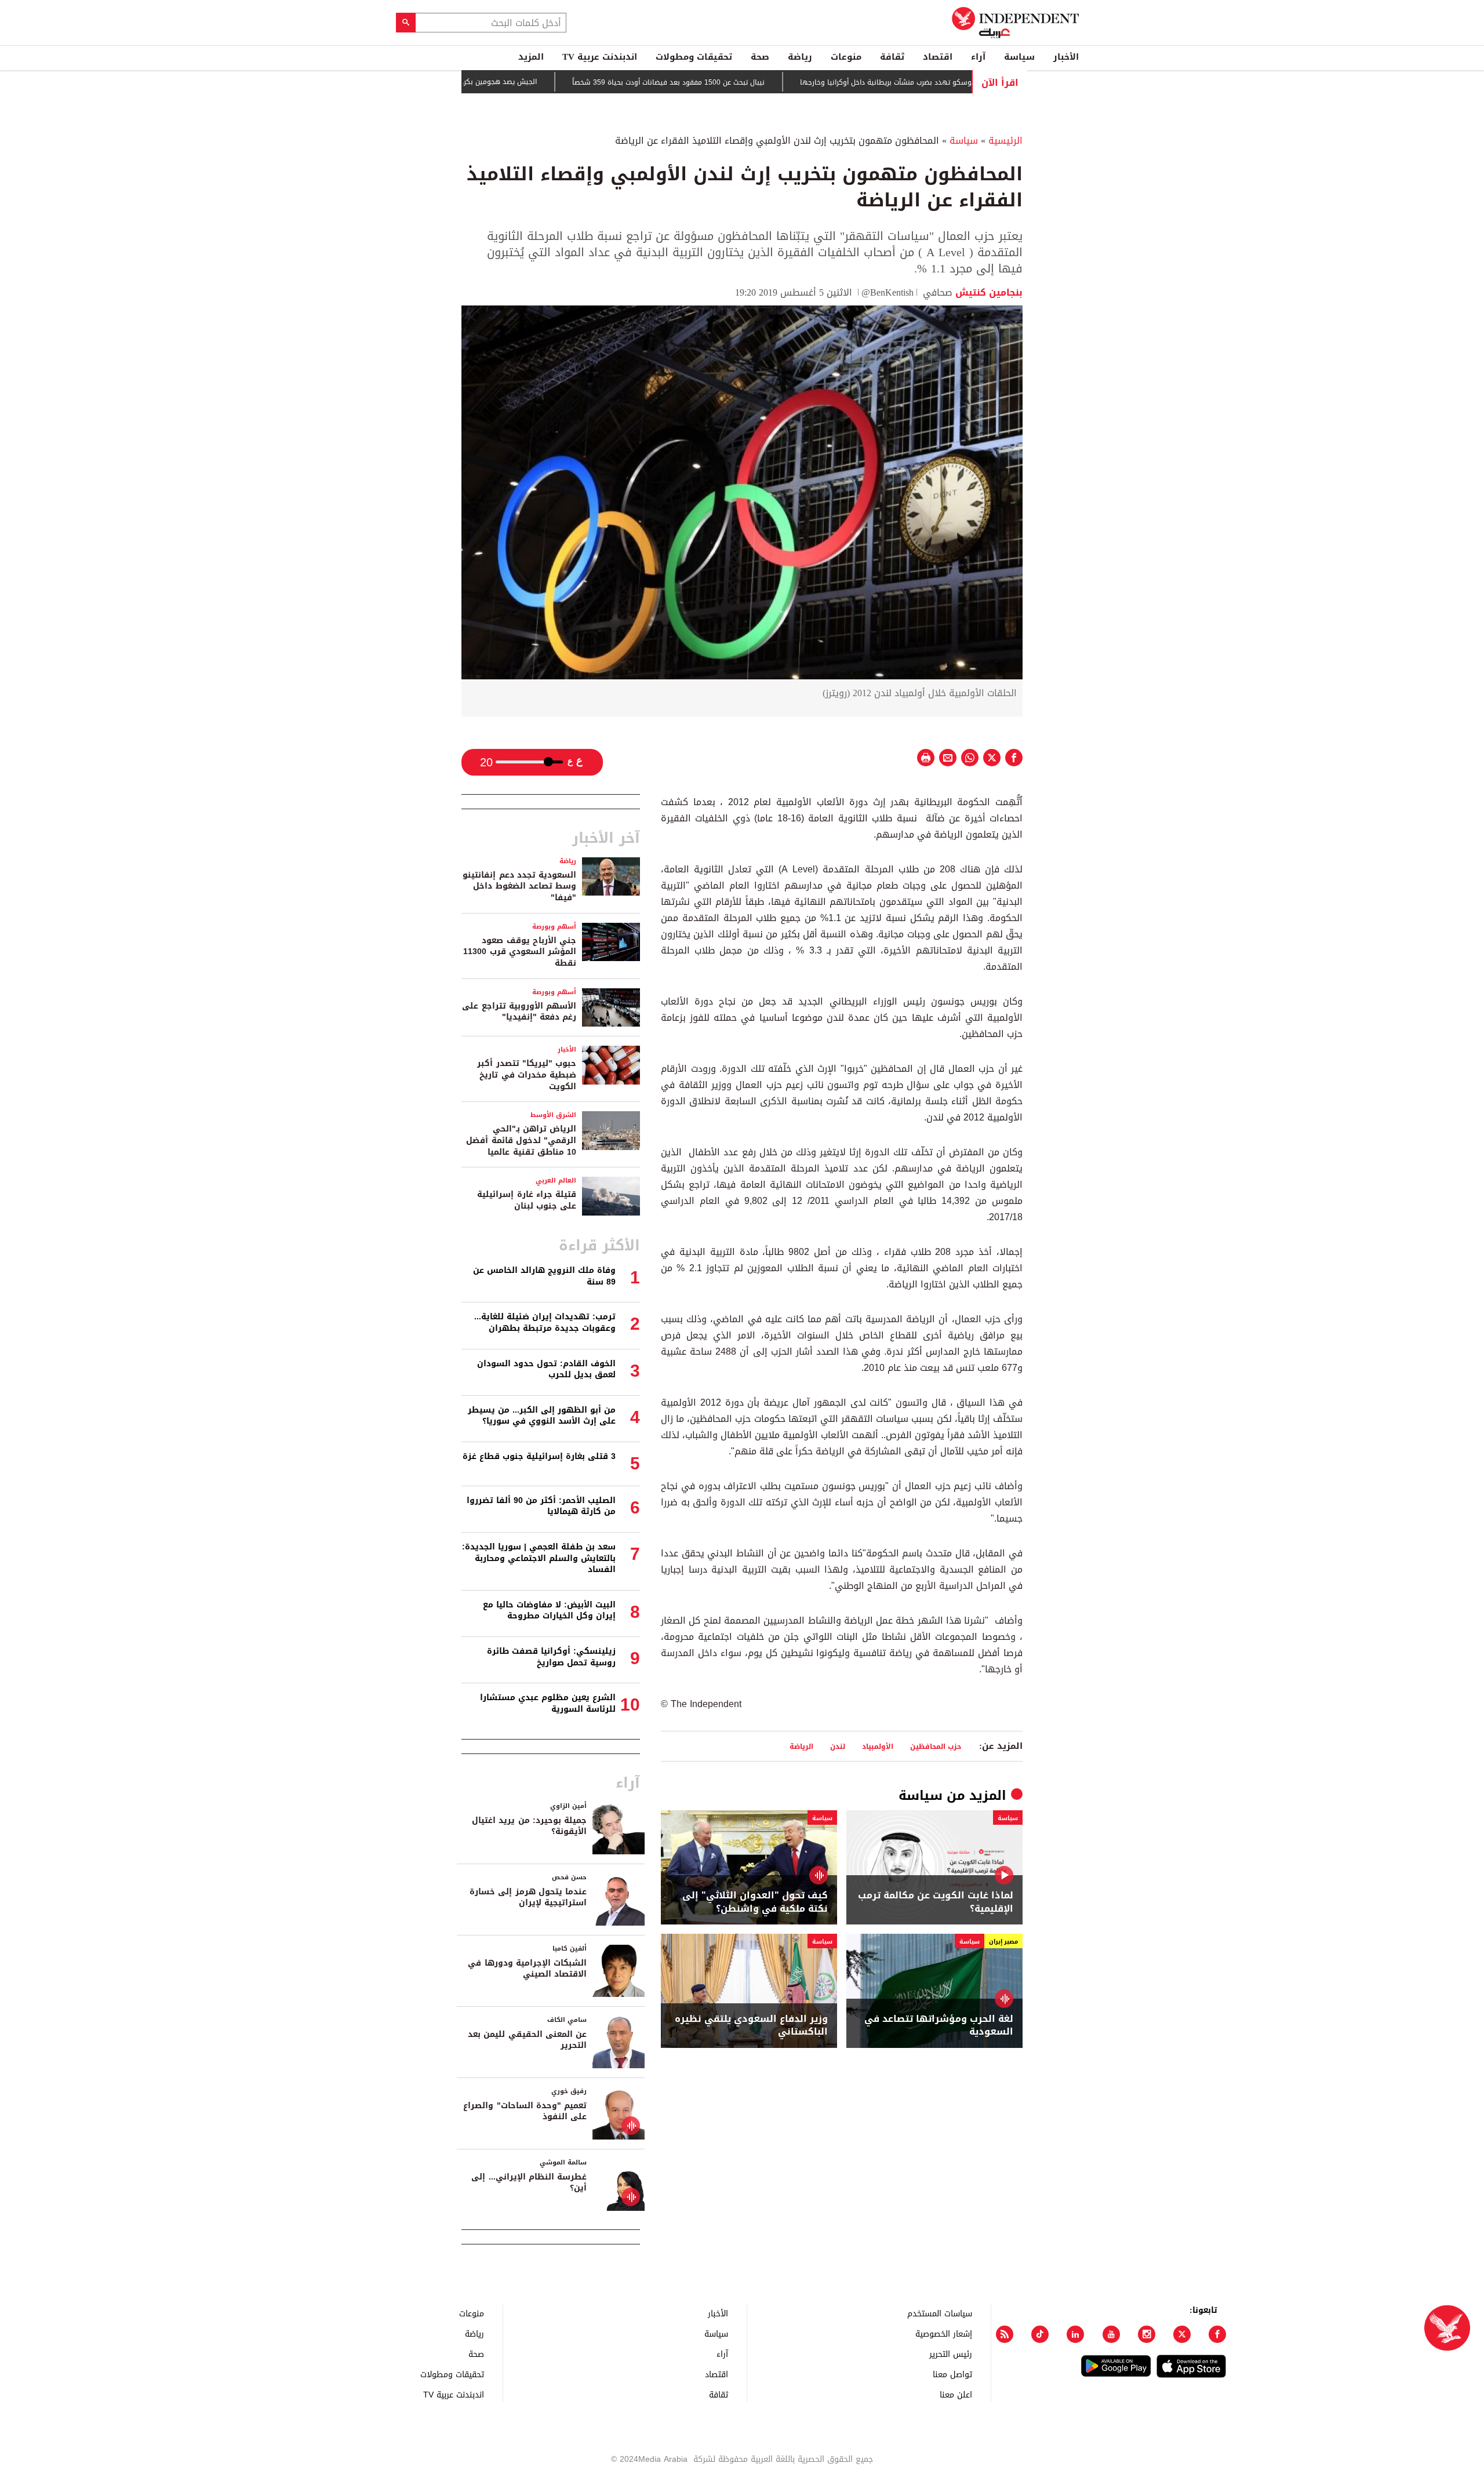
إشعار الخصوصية (944, 2333)
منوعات (846, 57)
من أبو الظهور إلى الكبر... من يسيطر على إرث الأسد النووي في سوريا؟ (542, 1416)
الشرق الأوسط (553, 1115)
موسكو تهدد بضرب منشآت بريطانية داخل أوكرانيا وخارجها (957, 82)
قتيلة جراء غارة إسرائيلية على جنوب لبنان (527, 1200)
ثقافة (892, 57)
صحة (760, 57)
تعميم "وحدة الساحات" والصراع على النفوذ (525, 2111)
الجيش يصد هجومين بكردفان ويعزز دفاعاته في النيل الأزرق (517, 82)
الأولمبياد (878, 1746)
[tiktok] (1040, 2334)
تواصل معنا (952, 2374)
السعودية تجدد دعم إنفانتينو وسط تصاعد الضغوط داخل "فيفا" (519, 886)
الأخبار (1066, 57)
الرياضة (801, 1746)
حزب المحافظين (936, 1746)
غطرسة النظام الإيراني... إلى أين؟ (529, 2183)
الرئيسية (1005, 141)
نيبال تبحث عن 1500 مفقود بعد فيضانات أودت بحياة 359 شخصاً (738, 82)
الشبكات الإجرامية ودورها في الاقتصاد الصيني (527, 1969)
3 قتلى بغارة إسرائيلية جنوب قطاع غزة (539, 1456)
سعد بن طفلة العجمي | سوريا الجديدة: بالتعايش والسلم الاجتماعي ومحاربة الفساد (539, 1558)
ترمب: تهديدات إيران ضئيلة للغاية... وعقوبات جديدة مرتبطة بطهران (545, 1322)
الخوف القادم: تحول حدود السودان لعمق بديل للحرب (546, 1369)
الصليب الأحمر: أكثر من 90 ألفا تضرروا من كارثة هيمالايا (541, 1506)
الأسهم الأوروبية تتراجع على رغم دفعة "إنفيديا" (519, 1012)
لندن (838, 1746)
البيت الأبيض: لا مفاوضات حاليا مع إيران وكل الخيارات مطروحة (549, 1611)
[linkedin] (1075, 2334)
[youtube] (1111, 2334)
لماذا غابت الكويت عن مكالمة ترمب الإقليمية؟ (936, 1902)
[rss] (1005, 2334)
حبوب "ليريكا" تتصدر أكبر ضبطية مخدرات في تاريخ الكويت (527, 1075)
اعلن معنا (956, 2394)
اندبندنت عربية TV (600, 57)
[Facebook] (1217, 2334)
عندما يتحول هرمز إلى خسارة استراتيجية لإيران (528, 1898)
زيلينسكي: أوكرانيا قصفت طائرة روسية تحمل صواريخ (551, 1657)
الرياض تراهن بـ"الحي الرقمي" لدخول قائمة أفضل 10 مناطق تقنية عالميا (521, 1140)
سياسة (1019, 57)
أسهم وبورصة (554, 927)
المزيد (531, 57)
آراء (978, 57)
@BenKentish (888, 292)
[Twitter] (1182, 2334)
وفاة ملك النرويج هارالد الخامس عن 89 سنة (544, 1276)
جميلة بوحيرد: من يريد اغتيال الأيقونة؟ (529, 1826)
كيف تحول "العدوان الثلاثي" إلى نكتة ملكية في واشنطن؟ (755, 1902)
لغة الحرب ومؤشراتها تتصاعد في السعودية (939, 2026)
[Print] (926, 758)
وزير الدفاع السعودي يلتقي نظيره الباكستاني (751, 2026)
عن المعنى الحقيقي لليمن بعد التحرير (527, 2040)
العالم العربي (556, 1180)
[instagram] (1147, 2334)
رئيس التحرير (951, 2354)
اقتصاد (938, 57)
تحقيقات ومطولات (694, 57)
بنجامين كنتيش (987, 292)
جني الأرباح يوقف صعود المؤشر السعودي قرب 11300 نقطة (520, 952)
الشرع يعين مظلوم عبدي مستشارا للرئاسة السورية (548, 1703)
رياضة (800, 57)
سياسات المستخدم (940, 2313)
